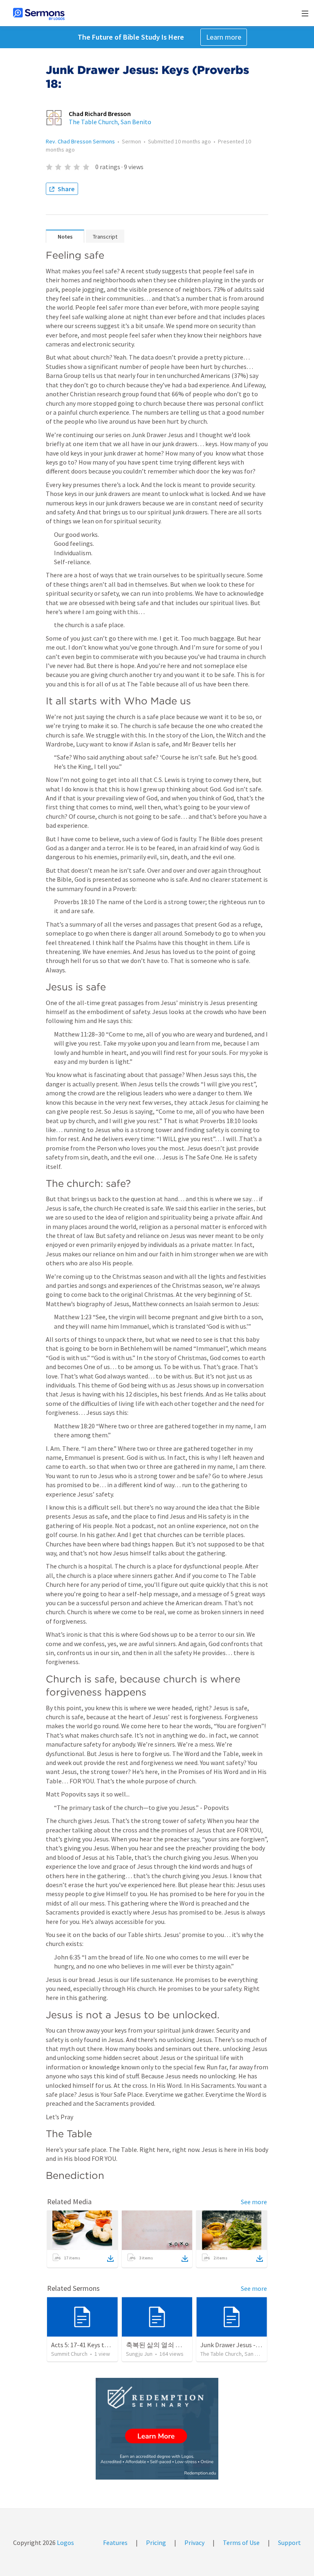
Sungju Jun (139, 2354)
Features (115, 2542)
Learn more (224, 37)
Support (289, 2542)
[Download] (110, 2259)
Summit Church (69, 2354)
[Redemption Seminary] (157, 2429)
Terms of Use (241, 2542)
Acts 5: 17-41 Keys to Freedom (93, 2345)
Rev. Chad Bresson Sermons (80, 141)
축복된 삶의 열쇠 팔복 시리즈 (168, 2345)
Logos (65, 2542)
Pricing (156, 2542)
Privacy (194, 2542)
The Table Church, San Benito (110, 122)
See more (254, 2202)
